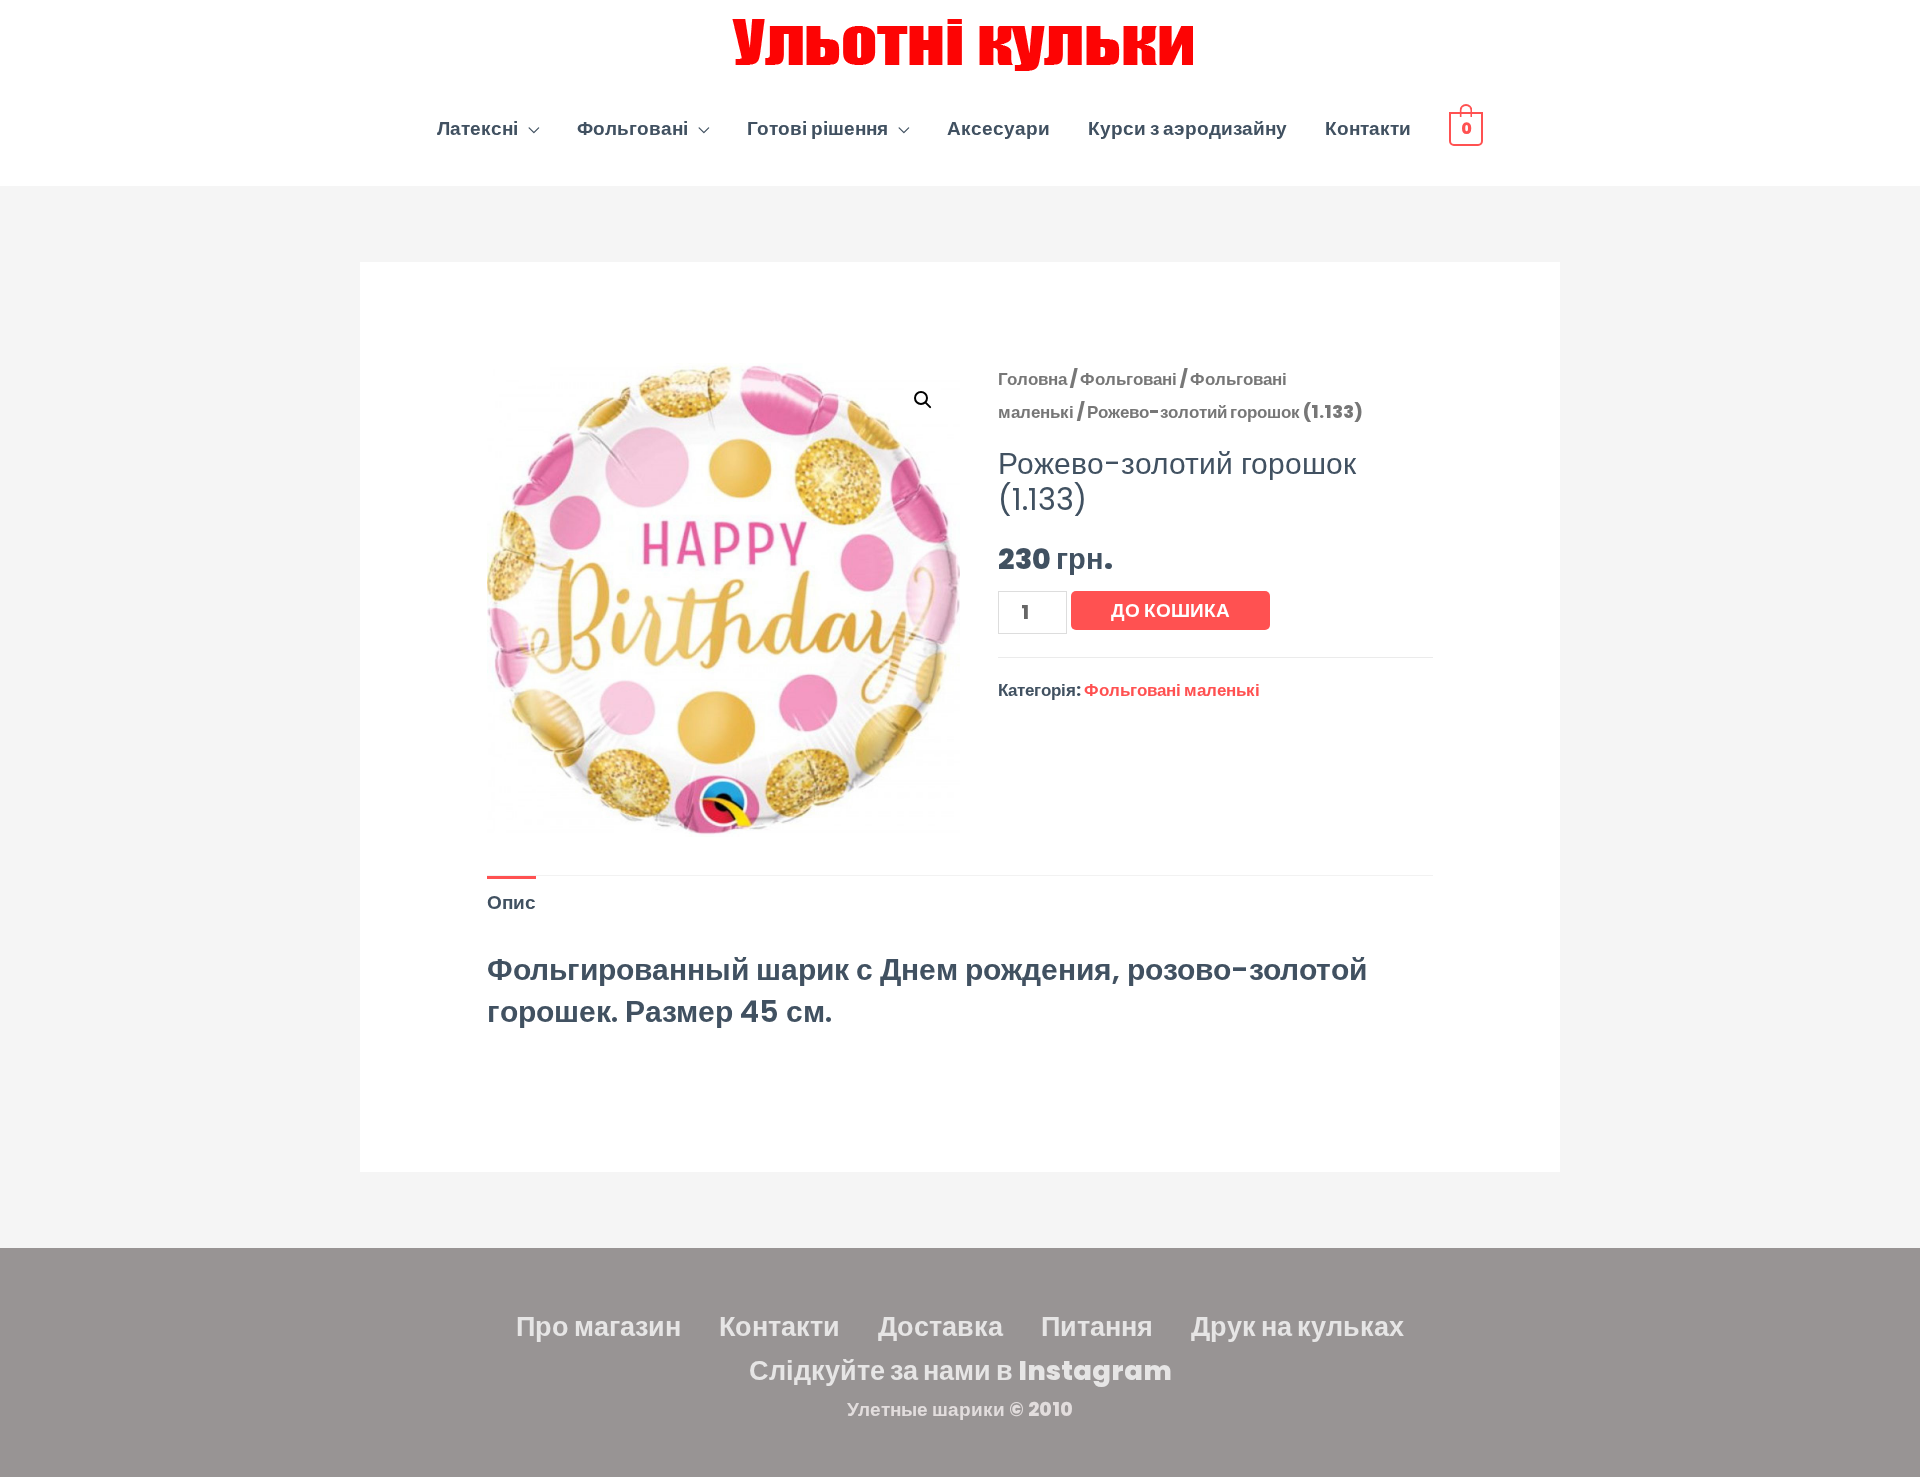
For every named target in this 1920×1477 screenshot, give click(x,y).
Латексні (477, 128)
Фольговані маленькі (1172, 690)
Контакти (1368, 128)
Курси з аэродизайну (1187, 128)
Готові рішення (817, 128)
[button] (923, 400)
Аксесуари (998, 128)
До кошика (1170, 610)
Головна (1032, 379)
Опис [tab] (511, 902)
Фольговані (632, 128)
